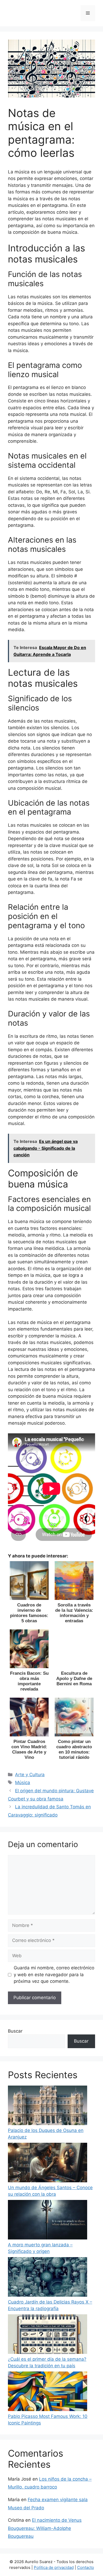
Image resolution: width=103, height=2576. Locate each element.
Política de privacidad (54, 2567)
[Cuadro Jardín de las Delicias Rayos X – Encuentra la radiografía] (48, 2278)
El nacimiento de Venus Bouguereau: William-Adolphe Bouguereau (45, 2528)
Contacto (86, 2567)
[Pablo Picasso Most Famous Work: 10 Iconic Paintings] (48, 2392)
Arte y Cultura (30, 1775)
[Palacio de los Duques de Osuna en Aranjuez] (48, 2106)
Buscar (15, 2031)
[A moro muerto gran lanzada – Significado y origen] (48, 2221)
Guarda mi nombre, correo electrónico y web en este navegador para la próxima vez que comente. (54, 1974)
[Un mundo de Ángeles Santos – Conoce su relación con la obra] (48, 2164)
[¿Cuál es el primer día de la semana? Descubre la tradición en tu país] (48, 2335)
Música (23, 1783)
